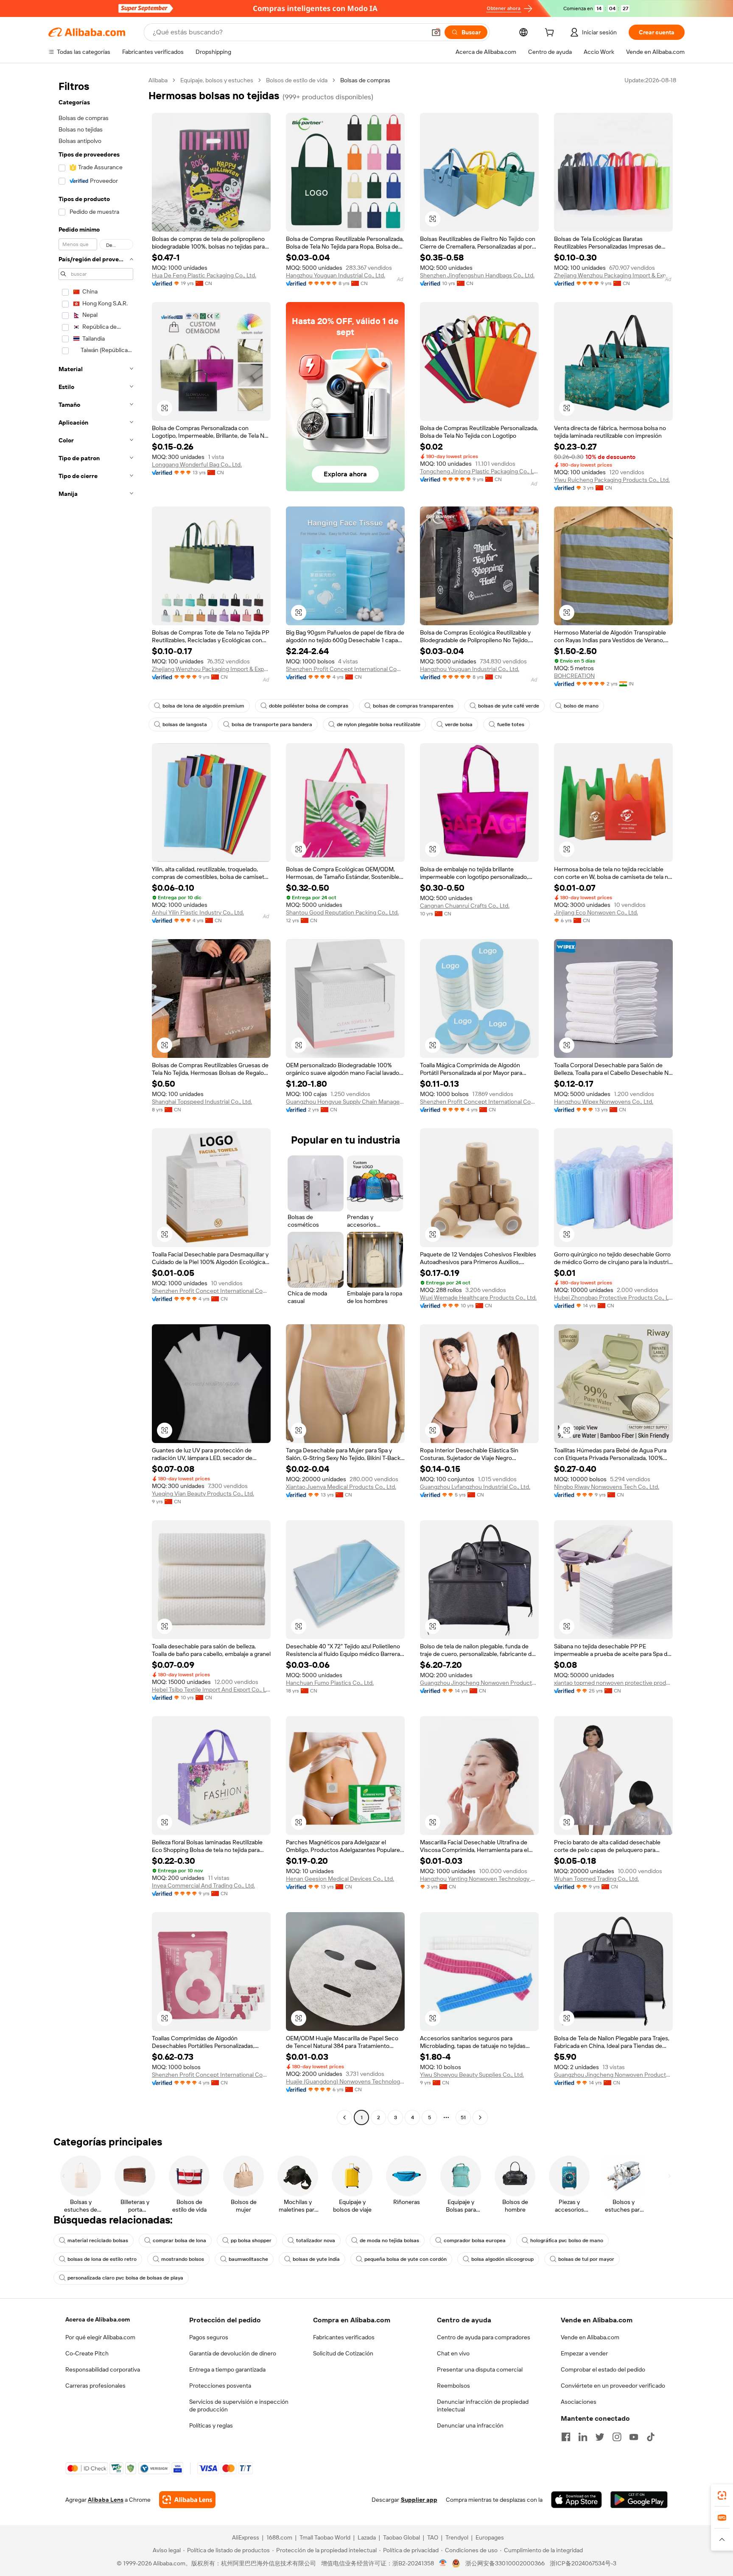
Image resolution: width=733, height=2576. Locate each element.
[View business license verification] (443, 2563)
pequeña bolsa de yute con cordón (406, 2259)
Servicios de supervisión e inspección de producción (239, 2405)
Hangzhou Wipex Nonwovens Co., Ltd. (604, 1102)
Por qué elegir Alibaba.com (100, 2337)
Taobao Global (401, 2537)
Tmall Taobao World (325, 2537)
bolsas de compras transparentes (413, 706)
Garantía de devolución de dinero (233, 2353)
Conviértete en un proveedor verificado (613, 2386)
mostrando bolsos (183, 2259)
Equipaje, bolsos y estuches (217, 80)
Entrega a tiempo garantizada (227, 2369)
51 (463, 2117)
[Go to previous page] (344, 2117)
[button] (436, 32)
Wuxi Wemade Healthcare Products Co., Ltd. (478, 1298)
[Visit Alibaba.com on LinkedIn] (583, 2437)
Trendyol (457, 2537)
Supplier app (419, 2500)
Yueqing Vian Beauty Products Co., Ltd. (203, 1494)
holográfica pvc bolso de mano (567, 2240)
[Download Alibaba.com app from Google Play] (639, 2500)
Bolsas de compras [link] (365, 80)
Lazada (367, 2537)
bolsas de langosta (185, 724)
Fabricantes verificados (344, 2337)
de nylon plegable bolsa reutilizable (379, 724)
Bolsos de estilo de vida (297, 80)
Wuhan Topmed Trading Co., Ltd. (596, 1879)
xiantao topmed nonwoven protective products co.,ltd (613, 1683)
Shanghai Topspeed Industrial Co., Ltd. (202, 1102)
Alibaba (158, 80)
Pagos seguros (209, 2337)
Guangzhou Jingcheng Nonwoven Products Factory (479, 1683)
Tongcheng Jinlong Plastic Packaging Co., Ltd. (479, 471)
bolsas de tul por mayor (586, 2259)
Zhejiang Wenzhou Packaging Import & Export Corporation (613, 275)
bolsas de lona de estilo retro (102, 2259)
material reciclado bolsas (98, 2240)
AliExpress (246, 2537)
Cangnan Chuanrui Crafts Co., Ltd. (465, 906)
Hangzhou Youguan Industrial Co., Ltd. (336, 275)
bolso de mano (581, 706)
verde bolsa (459, 724)
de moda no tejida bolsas (389, 2240)
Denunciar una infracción (470, 2425)
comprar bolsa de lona (179, 2240)
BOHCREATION (574, 676)
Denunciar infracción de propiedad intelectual (483, 2405)
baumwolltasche (248, 2259)
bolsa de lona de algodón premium (203, 706)
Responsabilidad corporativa (103, 2369)
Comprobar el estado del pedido (603, 2369)
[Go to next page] (480, 2117)
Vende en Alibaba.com (590, 2337)
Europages (490, 2537)
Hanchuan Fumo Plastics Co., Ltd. (330, 1683)
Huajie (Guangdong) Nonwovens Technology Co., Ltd (345, 2081)
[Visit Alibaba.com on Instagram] (617, 2437)
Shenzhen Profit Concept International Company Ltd (345, 669)
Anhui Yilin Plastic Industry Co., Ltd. (198, 912)
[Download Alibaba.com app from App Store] (576, 2500)
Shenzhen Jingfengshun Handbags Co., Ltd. (477, 275)
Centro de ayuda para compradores (484, 2337)
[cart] (551, 34)
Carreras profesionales (95, 2386)
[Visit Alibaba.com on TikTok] (651, 2437)
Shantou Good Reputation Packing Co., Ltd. (342, 912)
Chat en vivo (453, 2353)
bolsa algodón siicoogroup (502, 2259)
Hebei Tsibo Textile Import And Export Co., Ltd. (211, 1689)
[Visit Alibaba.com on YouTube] (634, 2437)
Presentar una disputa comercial (480, 2369)
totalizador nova (316, 2240)
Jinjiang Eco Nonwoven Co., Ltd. (596, 912)
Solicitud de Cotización (343, 2353)
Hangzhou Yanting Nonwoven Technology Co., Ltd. (479, 1879)
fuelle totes (511, 724)
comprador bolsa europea (475, 2240)
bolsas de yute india (316, 2259)
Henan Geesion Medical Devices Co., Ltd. (340, 1879)
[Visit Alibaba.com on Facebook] (566, 2437)
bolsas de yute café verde (509, 706)
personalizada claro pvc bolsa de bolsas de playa (125, 2278)
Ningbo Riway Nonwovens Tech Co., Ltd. (607, 1487)
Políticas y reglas (211, 2425)
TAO (433, 2537)
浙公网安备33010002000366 (505, 2563)
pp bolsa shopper (251, 2240)
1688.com (279, 2537)
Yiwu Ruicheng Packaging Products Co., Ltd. (612, 480)
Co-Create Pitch (87, 2353)
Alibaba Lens (106, 2500)
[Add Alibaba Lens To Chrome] (187, 2500)
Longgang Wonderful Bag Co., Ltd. (197, 464)
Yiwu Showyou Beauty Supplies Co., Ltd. (472, 2075)
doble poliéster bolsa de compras (309, 706)
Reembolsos (453, 2386)
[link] (722, 2495)
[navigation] (96, 1100)
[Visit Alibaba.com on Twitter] (600, 2437)
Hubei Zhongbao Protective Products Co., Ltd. (613, 1298)
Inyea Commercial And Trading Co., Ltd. (203, 1885)
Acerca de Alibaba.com (98, 2319)
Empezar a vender (584, 2353)
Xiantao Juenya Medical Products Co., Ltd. (341, 1487)
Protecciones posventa (220, 2386)
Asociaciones (579, 2402)
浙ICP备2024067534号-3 (583, 2563)
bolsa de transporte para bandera (272, 724)
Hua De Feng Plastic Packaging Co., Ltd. (204, 275)
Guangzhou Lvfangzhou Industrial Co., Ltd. (475, 1487)
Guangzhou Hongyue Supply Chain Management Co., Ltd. (345, 1102)
